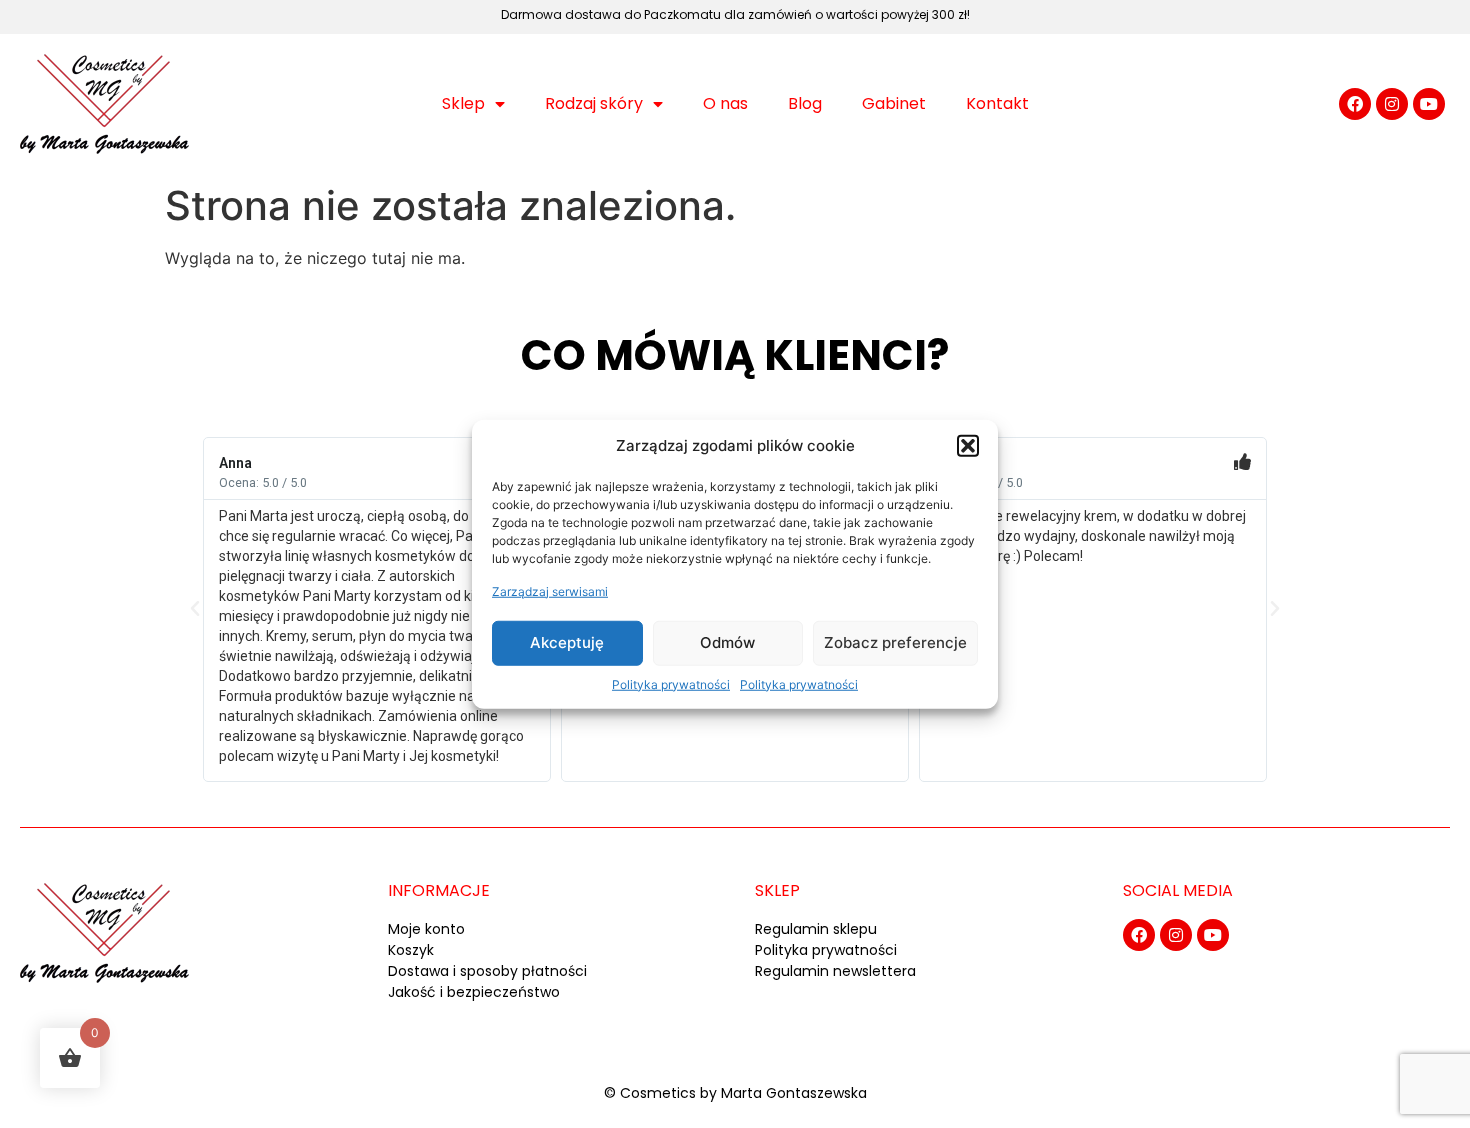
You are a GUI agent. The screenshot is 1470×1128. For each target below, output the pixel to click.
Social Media (1178, 890)
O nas (725, 103)
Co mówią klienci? (735, 355)
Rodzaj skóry (594, 103)
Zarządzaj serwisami (550, 590)
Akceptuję (567, 642)
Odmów (727, 642)
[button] (968, 446)
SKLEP (777, 890)
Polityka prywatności (671, 683)
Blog (805, 103)
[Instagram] (1392, 104)
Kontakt (997, 103)
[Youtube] (1429, 104)
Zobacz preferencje (895, 642)
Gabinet (894, 103)
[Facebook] (1355, 104)
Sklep (463, 103)
